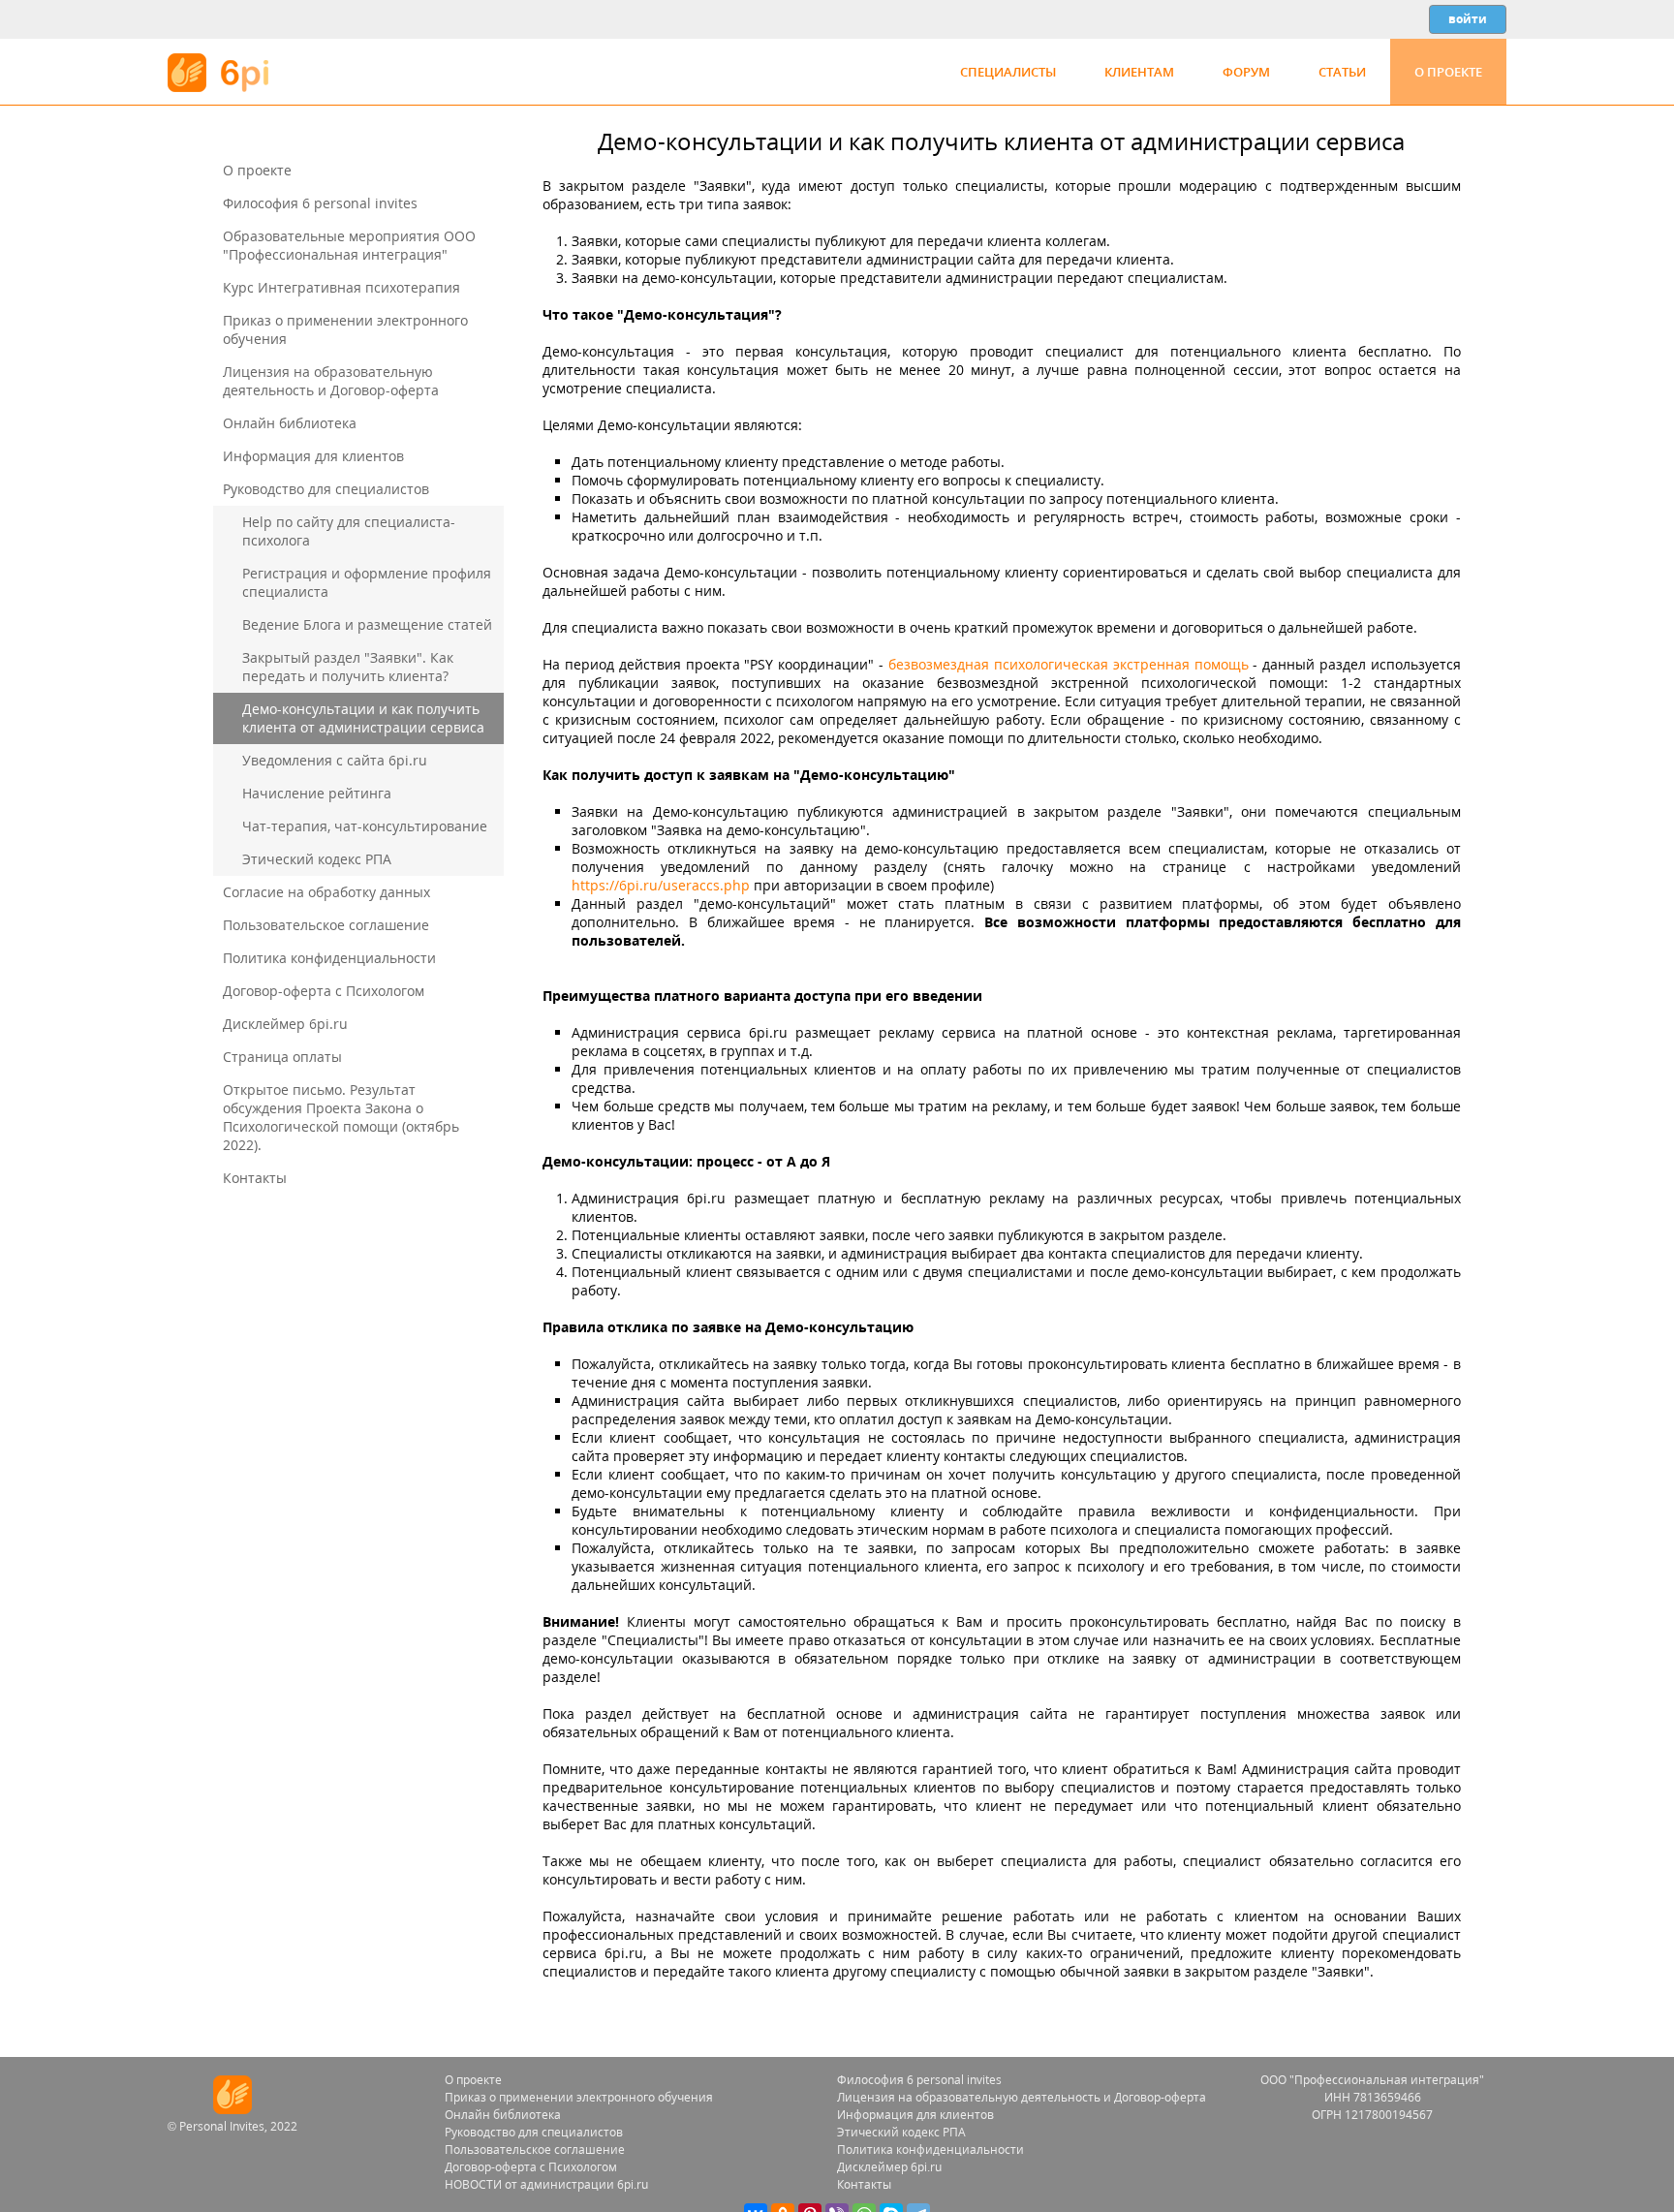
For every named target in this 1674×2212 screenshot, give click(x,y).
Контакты (255, 1178)
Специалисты (1008, 72)
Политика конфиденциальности (329, 958)
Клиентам (1139, 72)
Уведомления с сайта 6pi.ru (335, 760)
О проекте (1448, 72)
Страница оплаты (282, 1057)
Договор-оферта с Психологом (324, 991)
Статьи (1342, 72)
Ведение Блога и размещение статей (367, 624)
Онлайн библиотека (290, 423)
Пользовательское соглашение (326, 925)
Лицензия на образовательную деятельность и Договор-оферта (331, 381)
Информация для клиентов (313, 456)
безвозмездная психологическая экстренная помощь (1069, 664)
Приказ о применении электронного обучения (579, 2097)
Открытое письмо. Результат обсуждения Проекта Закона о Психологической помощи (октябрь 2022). (341, 1117)
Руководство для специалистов (326, 489)
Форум (1246, 72)
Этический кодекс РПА (317, 859)
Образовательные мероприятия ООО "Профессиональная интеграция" (349, 245)
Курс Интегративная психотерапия (341, 287)
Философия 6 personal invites (320, 203)
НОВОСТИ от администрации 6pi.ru (546, 2184)
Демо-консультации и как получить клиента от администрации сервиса (363, 718)
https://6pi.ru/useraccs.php (661, 885)
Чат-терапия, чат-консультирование (365, 826)
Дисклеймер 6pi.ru (285, 1024)
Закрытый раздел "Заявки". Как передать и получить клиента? (348, 667)
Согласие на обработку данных (326, 892)
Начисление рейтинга (317, 793)
